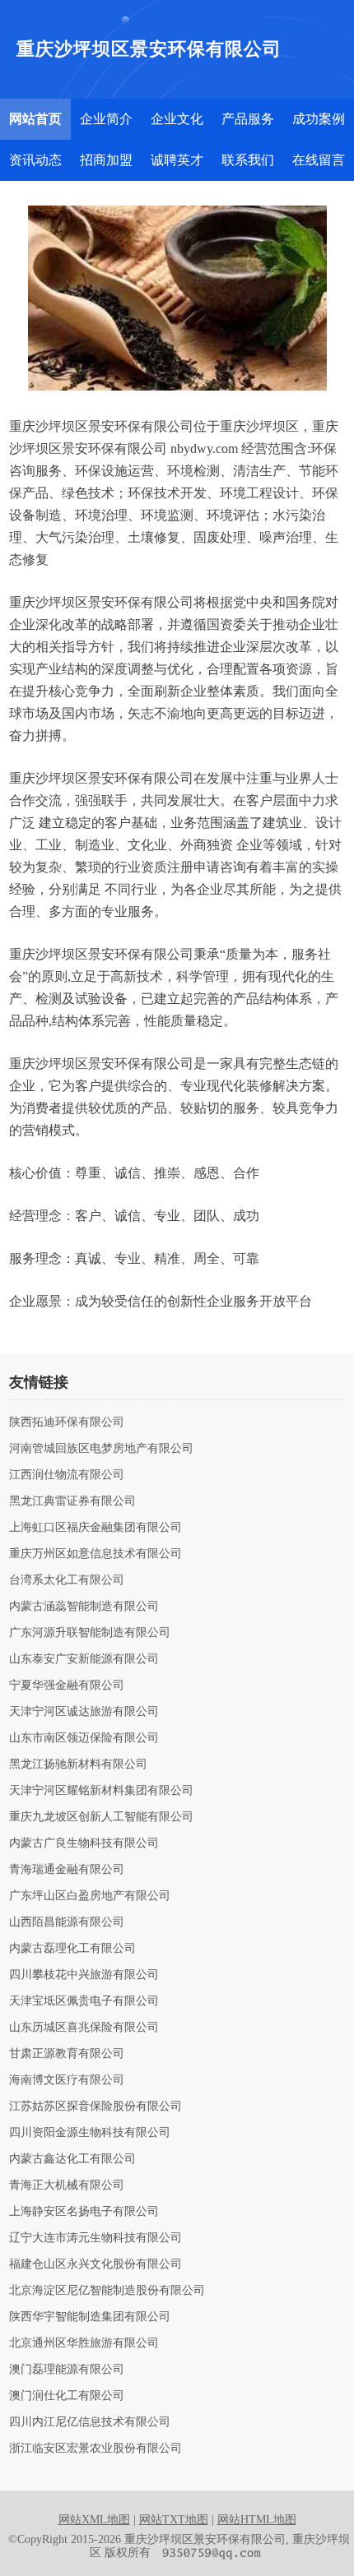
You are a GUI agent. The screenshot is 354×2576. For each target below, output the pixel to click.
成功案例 (319, 119)
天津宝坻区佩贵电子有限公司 (84, 2001)
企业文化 (177, 119)
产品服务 (248, 119)
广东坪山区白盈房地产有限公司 (90, 1896)
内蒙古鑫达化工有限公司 (72, 2159)
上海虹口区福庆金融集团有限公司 (95, 1528)
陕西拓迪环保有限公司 (67, 1422)
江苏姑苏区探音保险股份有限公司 (95, 2107)
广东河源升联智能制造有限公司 (90, 1633)
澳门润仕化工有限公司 (67, 2396)
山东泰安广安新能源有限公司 (84, 1659)
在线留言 (319, 160)
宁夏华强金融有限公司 (67, 1686)
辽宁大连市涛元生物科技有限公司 (95, 2238)
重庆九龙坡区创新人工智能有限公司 (101, 1817)
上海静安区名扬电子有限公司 (84, 2212)
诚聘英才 (177, 160)
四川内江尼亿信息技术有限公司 (90, 2422)
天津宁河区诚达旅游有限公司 (84, 1712)
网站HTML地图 (257, 2520)
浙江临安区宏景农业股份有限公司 (95, 2449)
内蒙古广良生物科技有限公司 (84, 1843)
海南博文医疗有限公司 (67, 2080)
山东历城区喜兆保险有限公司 (84, 2028)
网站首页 (35, 119)
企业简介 (106, 119)
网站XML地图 (94, 2520)
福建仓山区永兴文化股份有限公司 (95, 2264)
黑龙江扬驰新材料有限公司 (78, 1764)
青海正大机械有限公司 (67, 2185)
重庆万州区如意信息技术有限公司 (95, 1554)
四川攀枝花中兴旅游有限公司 (84, 1975)
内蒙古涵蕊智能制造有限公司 (84, 1607)
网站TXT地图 (174, 2520)
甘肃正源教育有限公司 (67, 2054)
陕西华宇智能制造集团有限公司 (90, 2317)
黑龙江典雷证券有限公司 (72, 1501)
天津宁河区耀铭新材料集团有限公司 (101, 1791)
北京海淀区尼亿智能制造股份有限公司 (107, 2291)
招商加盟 (106, 160)
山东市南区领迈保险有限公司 (84, 1738)
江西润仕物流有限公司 (67, 1475)
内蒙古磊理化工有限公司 (72, 1949)
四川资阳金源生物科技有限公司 (90, 2133)
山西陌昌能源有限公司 (67, 1922)
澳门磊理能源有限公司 (67, 2370)
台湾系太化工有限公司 (67, 1580)
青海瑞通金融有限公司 (67, 1870)
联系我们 (248, 160)
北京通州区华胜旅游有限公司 (84, 2343)
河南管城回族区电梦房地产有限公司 (101, 1449)
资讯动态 (35, 160)
